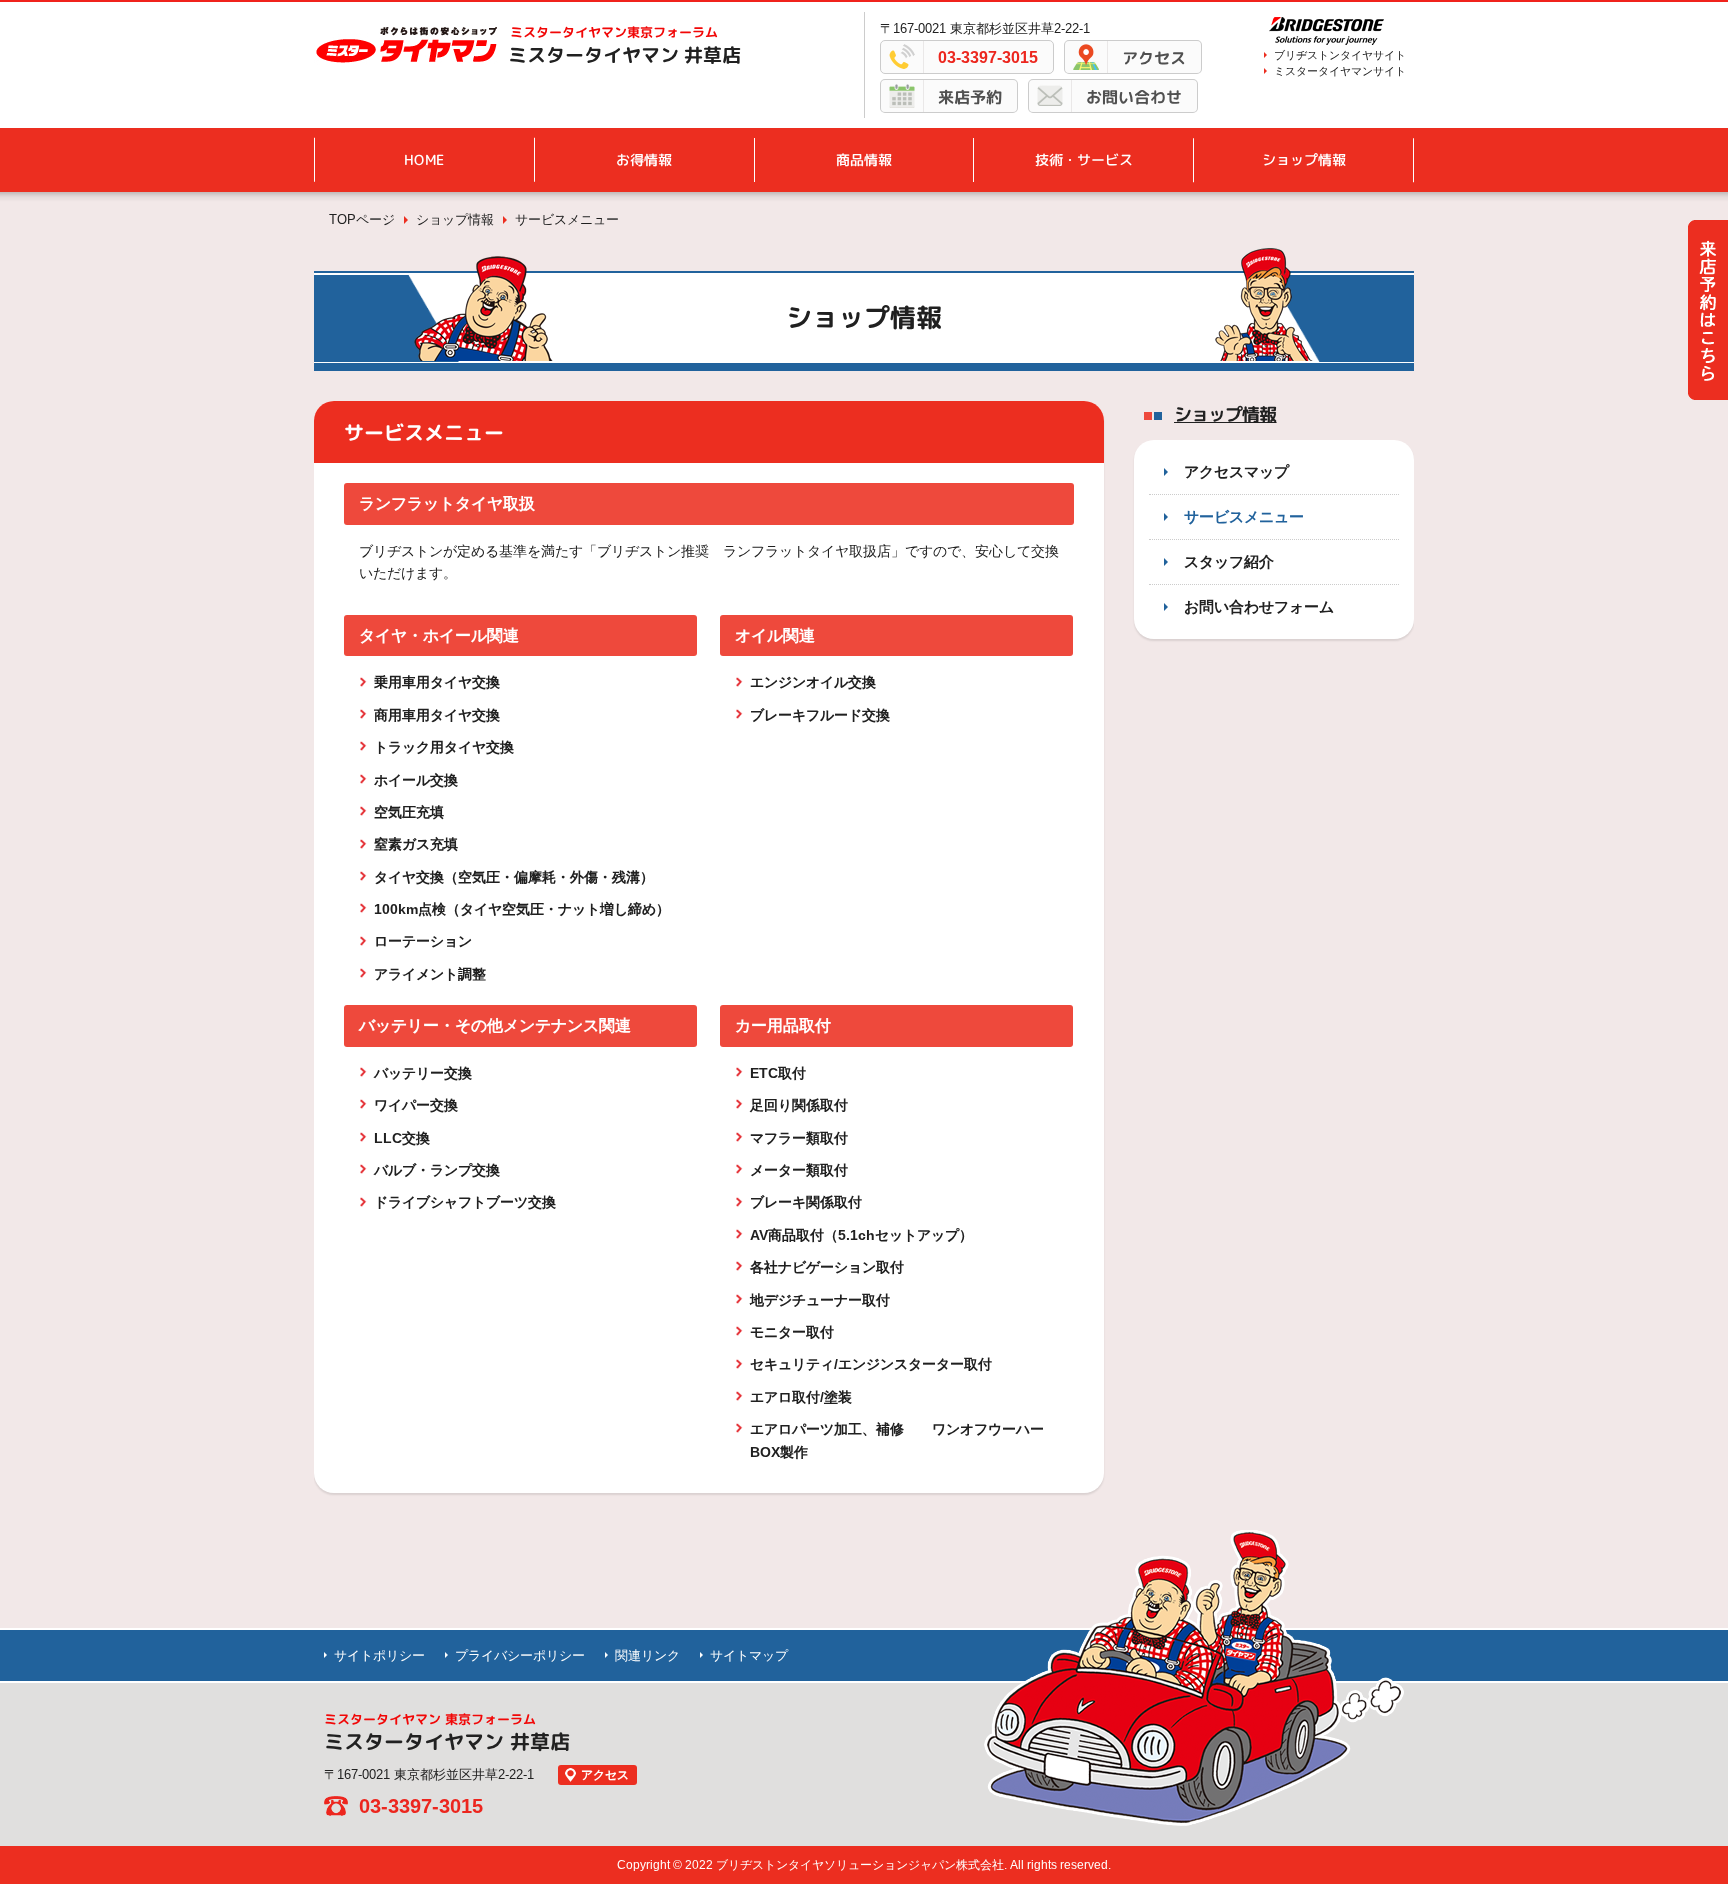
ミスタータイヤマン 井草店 (624, 55)
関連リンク (647, 1655)
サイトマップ (749, 1655)
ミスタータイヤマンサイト (1340, 71)
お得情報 (644, 159)
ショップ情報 (1304, 159)
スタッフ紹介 (1229, 561)
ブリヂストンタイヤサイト (1340, 55)
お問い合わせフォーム (1259, 606)
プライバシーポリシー (520, 1655)
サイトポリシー (379, 1655)
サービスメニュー (1244, 516)
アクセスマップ (1236, 471)
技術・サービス (1084, 159)
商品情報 (864, 159)
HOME (424, 159)
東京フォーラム (614, 32)
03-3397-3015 (988, 57)
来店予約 (970, 97)
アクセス (1154, 58)
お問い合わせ (1134, 97)
